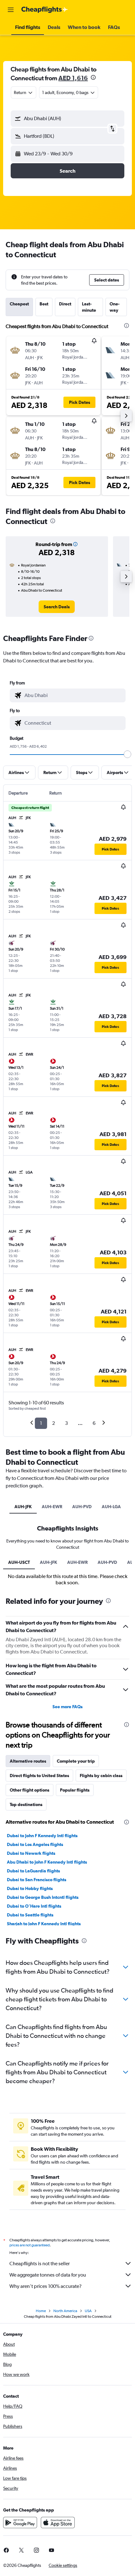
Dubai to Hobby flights (30, 1888)
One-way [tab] (115, 307)
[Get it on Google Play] (20, 2523)
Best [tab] (44, 304)
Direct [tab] (65, 304)
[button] (11, 10)
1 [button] (41, 1423)
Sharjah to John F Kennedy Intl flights (44, 1924)
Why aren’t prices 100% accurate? (46, 2286)
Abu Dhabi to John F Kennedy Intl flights (47, 1862)
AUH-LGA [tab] (111, 1507)
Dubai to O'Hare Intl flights (34, 1906)
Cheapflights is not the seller (40, 2264)
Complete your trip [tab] (76, 1761)
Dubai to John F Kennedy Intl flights (42, 1836)
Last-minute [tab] (89, 307)
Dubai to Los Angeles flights (35, 1844)
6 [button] (94, 1423)
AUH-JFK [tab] (23, 1507)
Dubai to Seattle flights (30, 1915)
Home (41, 2311)
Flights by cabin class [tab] (101, 1776)
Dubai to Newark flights (31, 1853)
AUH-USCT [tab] (19, 1562)
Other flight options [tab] (30, 1790)
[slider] (127, 754)
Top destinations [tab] (26, 1804)
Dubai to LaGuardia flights (33, 1871)
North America (65, 2311)
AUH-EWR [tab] (52, 1507)
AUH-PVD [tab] (82, 1507)
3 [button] (66, 1423)
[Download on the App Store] (58, 2523)
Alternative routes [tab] (28, 1761)
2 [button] (54, 1423)
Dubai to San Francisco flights (37, 1880)
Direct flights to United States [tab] (39, 1776)
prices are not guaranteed (30, 2245)
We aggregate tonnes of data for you (48, 2275)
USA (88, 2311)
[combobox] (73, 695)
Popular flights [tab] (75, 1790)
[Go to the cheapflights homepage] (45, 10)
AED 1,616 (73, 78)
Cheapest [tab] (19, 304)
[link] (57, 607)
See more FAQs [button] (67, 1707)
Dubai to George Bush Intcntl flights (43, 1897)
